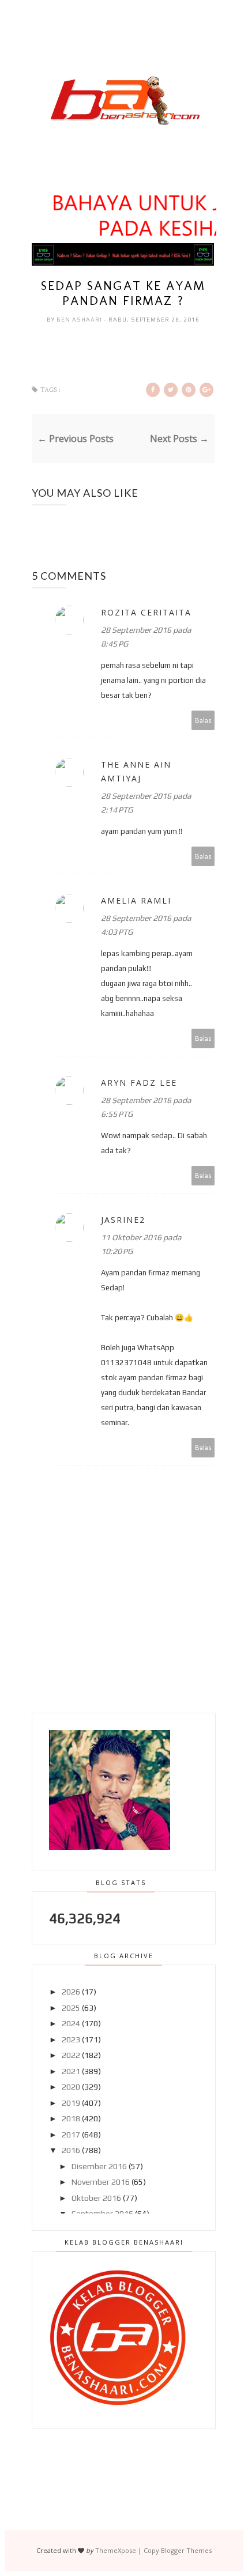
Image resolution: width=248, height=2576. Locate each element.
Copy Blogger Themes (178, 2550)
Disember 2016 (99, 2166)
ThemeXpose (116, 2550)
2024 (71, 2023)
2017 (71, 2135)
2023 (71, 2039)
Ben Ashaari (80, 320)
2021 (71, 2071)
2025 (71, 2008)
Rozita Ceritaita (146, 612)
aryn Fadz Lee (139, 1083)
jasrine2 (123, 1220)
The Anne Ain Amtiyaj (136, 771)
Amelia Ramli (136, 900)
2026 (71, 1992)
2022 (71, 2055)
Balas (203, 720)
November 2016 (101, 2182)
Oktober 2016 (96, 2198)
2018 (71, 2118)
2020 (71, 2087)
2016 (71, 2150)
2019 (71, 2103)
